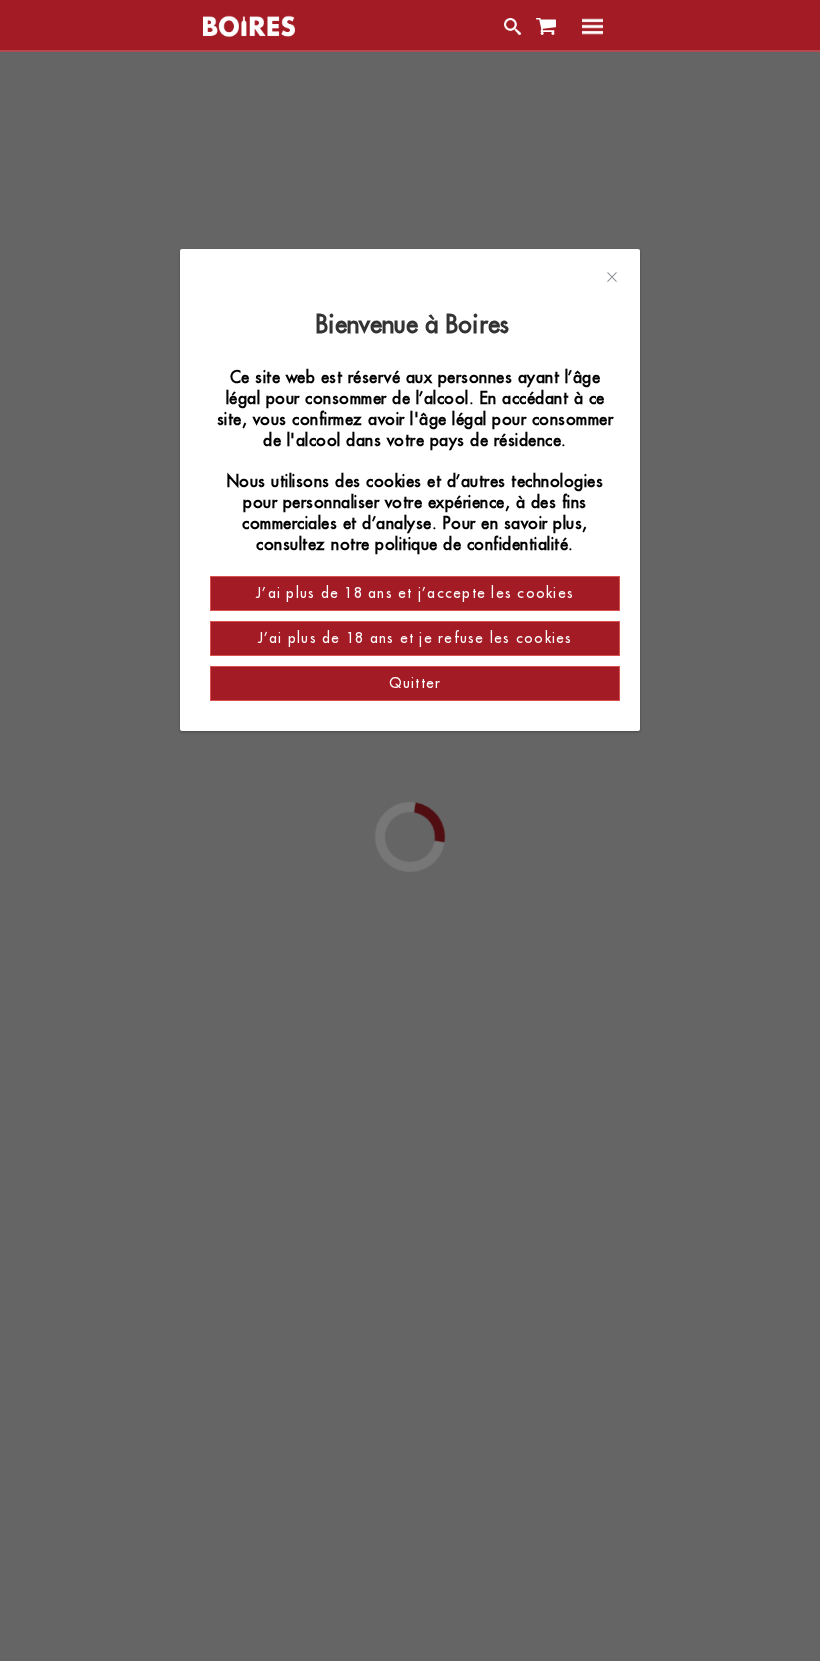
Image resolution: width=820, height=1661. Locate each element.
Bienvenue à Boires (415, 325)
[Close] (612, 278)
